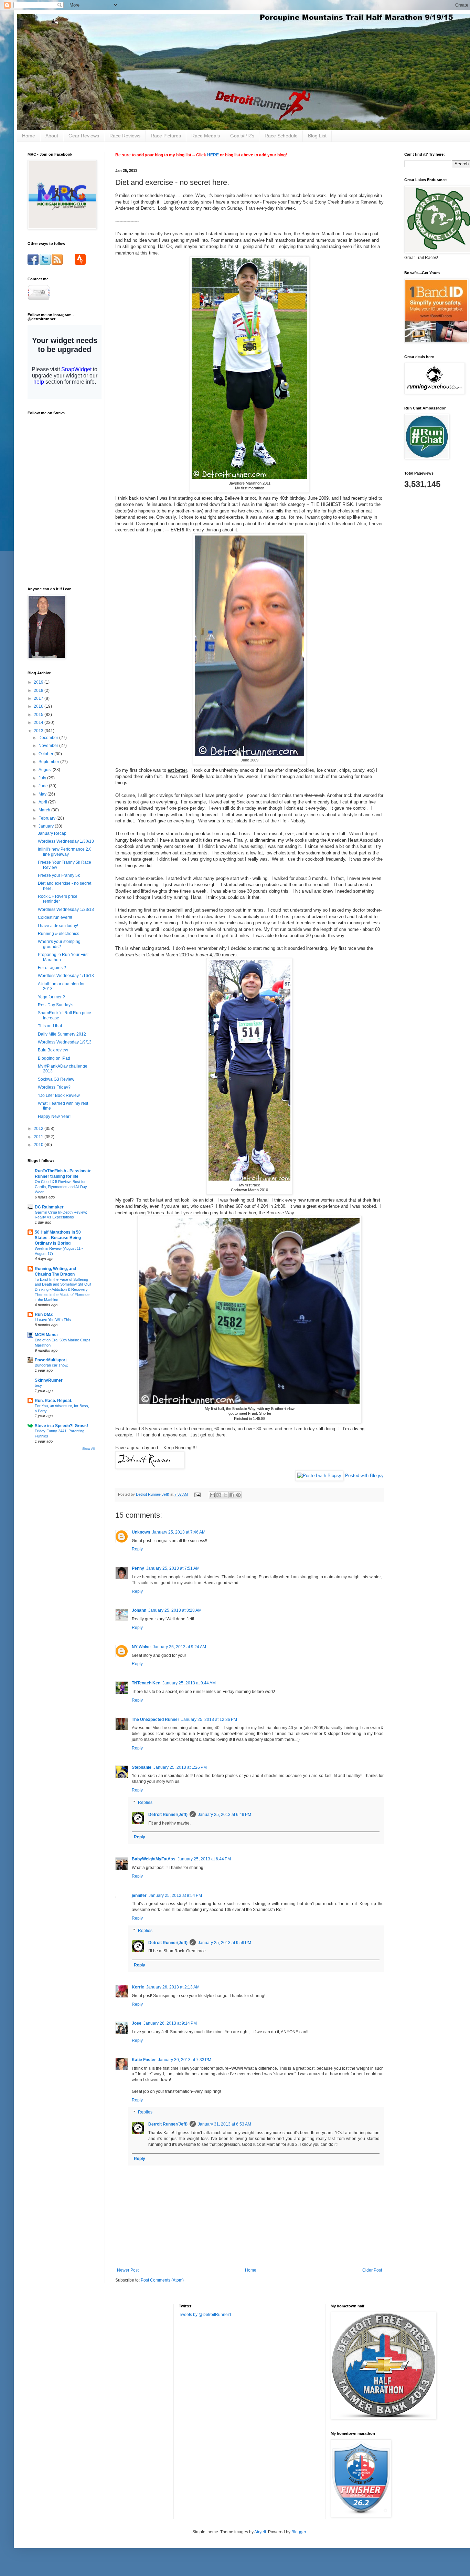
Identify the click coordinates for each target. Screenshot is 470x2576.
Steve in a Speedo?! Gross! (61, 1426)
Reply (137, 1549)
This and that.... (52, 1026)
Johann (139, 1610)
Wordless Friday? (54, 1087)
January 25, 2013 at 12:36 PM (209, 1720)
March (45, 810)
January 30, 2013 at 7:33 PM (185, 2060)
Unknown (141, 1532)
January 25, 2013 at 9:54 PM (175, 1895)
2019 (39, 682)
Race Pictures (166, 136)
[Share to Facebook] (232, 1495)
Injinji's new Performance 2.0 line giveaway (65, 852)
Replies (145, 1803)
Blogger (299, 2532)
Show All (88, 1449)
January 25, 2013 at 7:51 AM (173, 1568)
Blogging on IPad (54, 1058)
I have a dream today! (58, 926)
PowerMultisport (51, 1360)
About (52, 136)
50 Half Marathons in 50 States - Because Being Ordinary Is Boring (58, 1238)
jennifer (139, 1895)
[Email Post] (197, 1494)
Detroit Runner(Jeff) (168, 1815)
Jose (137, 2023)
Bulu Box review (53, 1050)
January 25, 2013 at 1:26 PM (180, 1767)
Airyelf (260, 2532)
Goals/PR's (242, 136)
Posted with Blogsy (364, 1476)
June (44, 786)
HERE (213, 155)
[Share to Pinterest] (238, 1495)
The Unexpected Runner (156, 1720)
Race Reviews (125, 136)
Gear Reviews (84, 136)
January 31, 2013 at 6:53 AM (225, 2124)
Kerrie (138, 1987)
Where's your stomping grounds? (59, 944)
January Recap (52, 833)
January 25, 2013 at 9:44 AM (189, 1683)
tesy (38, 1385)
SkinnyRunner (49, 1380)
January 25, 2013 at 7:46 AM (179, 1532)
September (49, 762)
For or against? (52, 968)
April (43, 802)
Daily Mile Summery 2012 (62, 1034)
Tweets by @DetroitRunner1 (205, 2315)
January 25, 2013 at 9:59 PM (225, 1943)
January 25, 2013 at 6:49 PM (225, 1815)
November (49, 746)
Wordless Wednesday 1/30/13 (66, 841)
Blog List (317, 136)
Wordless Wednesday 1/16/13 (66, 976)
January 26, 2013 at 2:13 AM (173, 1987)
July (43, 778)
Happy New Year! (54, 1116)
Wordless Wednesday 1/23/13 (66, 910)
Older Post (372, 2270)
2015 (39, 715)
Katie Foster (144, 2060)
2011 (39, 1137)
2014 (39, 723)
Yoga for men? (51, 997)
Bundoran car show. (51, 1365)
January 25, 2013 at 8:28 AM (175, 1610)
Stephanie (142, 1767)
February (47, 818)
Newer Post (128, 2270)
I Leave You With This (53, 1320)
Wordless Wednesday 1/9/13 (65, 1042)
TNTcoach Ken (146, 1683)
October (46, 754)
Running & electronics (58, 934)
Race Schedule (281, 136)
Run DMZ (44, 1315)
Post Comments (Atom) (162, 2280)
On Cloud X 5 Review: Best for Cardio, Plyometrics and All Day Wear (61, 1187)
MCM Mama (46, 1335)
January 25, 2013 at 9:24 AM (179, 1647)
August (46, 770)
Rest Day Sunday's (56, 1005)
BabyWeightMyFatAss (154, 1859)
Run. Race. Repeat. (54, 1401)
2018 (39, 690)
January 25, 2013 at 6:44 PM (204, 1859)
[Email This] (212, 1495)
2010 (39, 1145)
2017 (39, 698)
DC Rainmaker (49, 1207)
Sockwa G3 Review (56, 1079)
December (49, 738)
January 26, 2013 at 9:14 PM (170, 2023)
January (47, 826)
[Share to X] (225, 1495)
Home (29, 136)
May (43, 794)
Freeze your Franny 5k (59, 875)
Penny (138, 1568)
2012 (39, 1129)
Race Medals (206, 136)
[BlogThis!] (219, 1495)
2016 (39, 706)
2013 (39, 731)
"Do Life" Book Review (59, 1095)
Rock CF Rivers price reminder (58, 899)
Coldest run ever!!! (55, 917)
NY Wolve (141, 1647)
